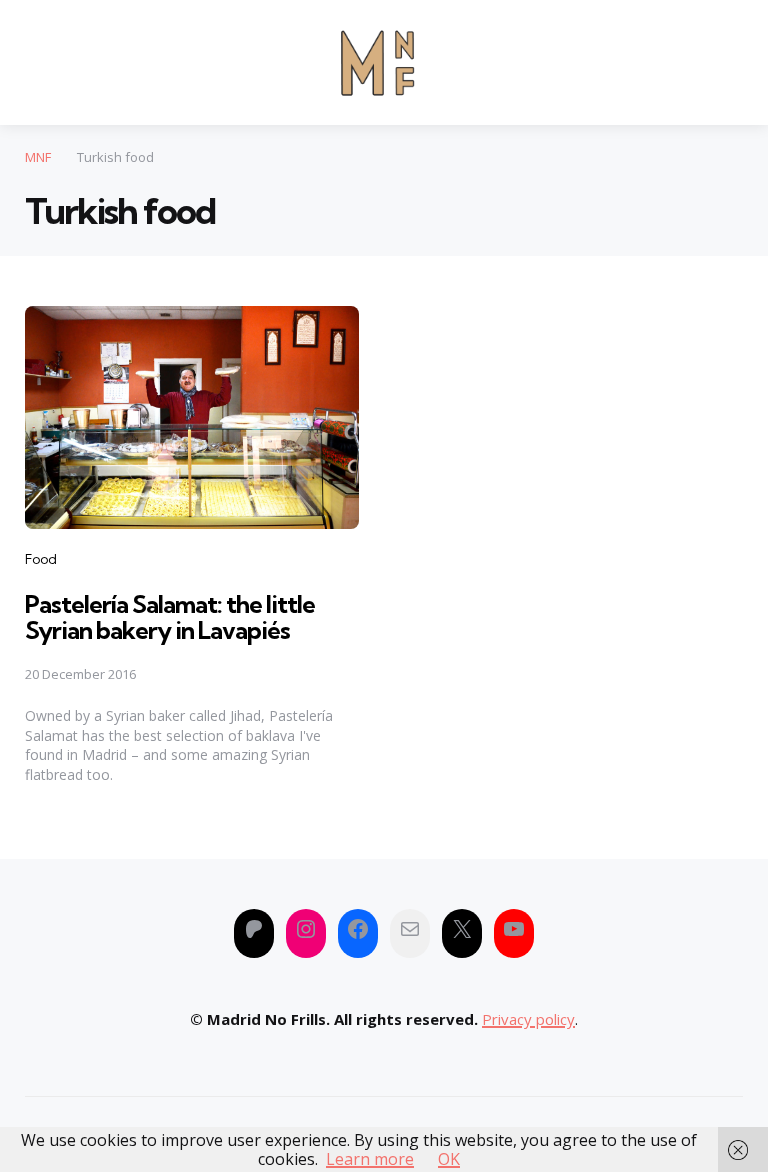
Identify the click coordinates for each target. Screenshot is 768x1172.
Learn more (370, 1159)
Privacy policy (528, 1019)
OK (449, 1159)
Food (41, 559)
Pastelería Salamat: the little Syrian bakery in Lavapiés (170, 617)
